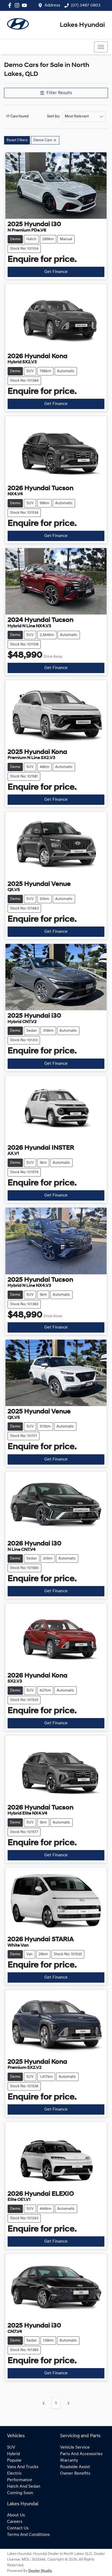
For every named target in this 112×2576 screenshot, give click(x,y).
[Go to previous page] (44, 2403)
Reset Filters (17, 140)
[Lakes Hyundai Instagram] (18, 5)
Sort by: (54, 117)
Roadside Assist (75, 2467)
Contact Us (18, 2528)
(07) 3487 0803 (86, 5)
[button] (101, 47)
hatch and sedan (24, 2487)
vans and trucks (23, 2467)
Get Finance (56, 272)
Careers (15, 2522)
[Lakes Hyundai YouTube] (25, 5)
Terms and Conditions (28, 2535)
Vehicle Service (75, 2448)
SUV (11, 2448)
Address (52, 5)
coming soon (20, 2493)
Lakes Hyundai (82, 25)
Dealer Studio (40, 2571)
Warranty (69, 2461)
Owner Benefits (75, 2474)
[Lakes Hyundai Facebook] (11, 5)
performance (20, 2480)
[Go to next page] (68, 2403)
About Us (16, 2515)
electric (14, 2474)
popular (14, 2461)
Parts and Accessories (81, 2454)
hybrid (13, 2454)
